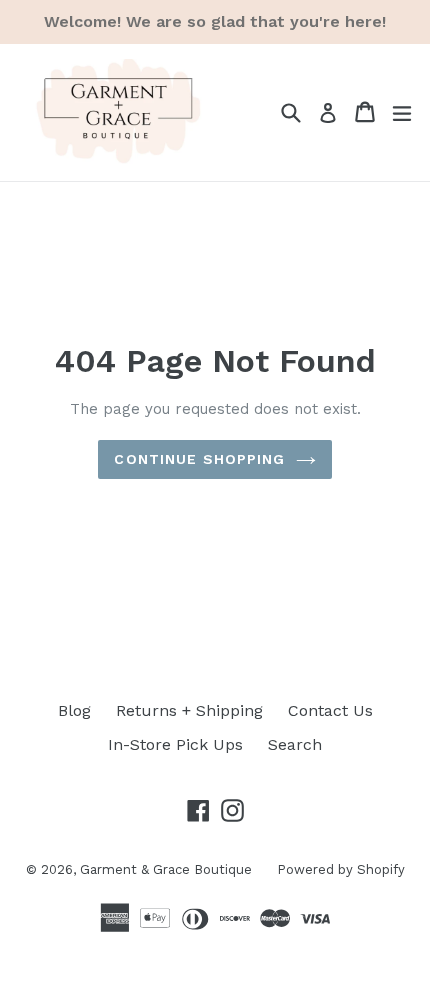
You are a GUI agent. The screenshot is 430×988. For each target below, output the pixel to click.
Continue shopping (199, 459)
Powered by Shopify (341, 869)
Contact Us (330, 710)
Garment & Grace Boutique (166, 869)
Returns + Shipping (189, 710)
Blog (74, 710)
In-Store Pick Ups (175, 744)
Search (295, 744)
